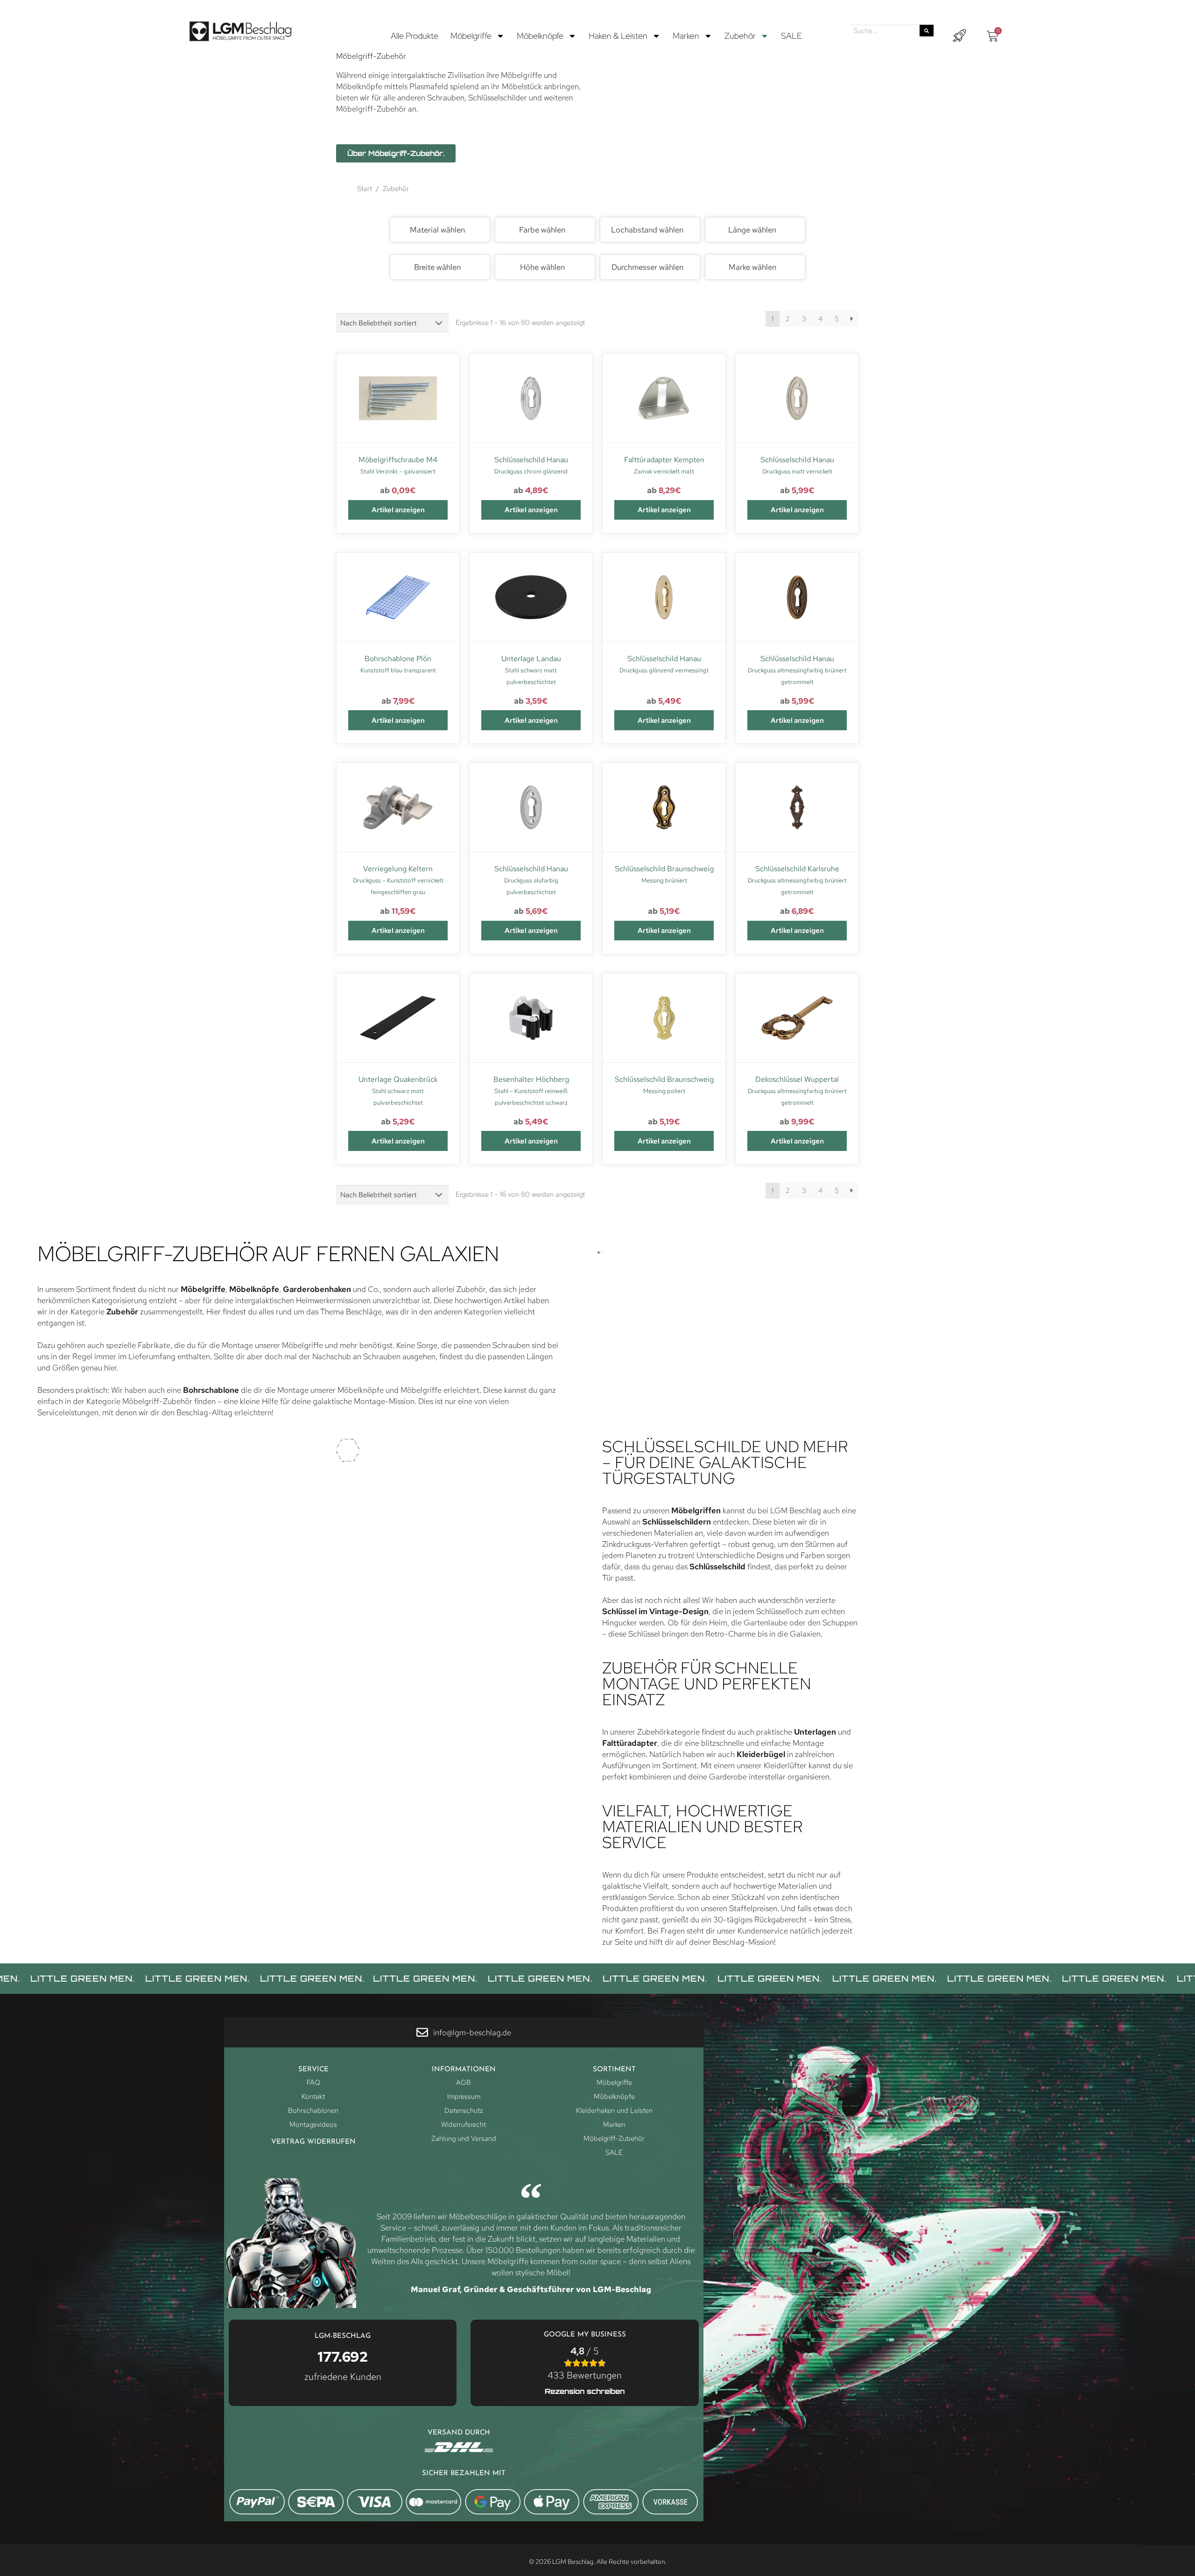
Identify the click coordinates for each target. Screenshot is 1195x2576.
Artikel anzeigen (398, 510)
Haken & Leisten (618, 36)
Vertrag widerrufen (313, 2142)
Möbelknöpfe (540, 36)
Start (365, 189)
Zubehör (740, 36)
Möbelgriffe (471, 36)
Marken (686, 36)
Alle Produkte (415, 36)
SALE (791, 36)
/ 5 (585, 2363)
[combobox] (440, 230)
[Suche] (927, 31)
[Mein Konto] (959, 36)
